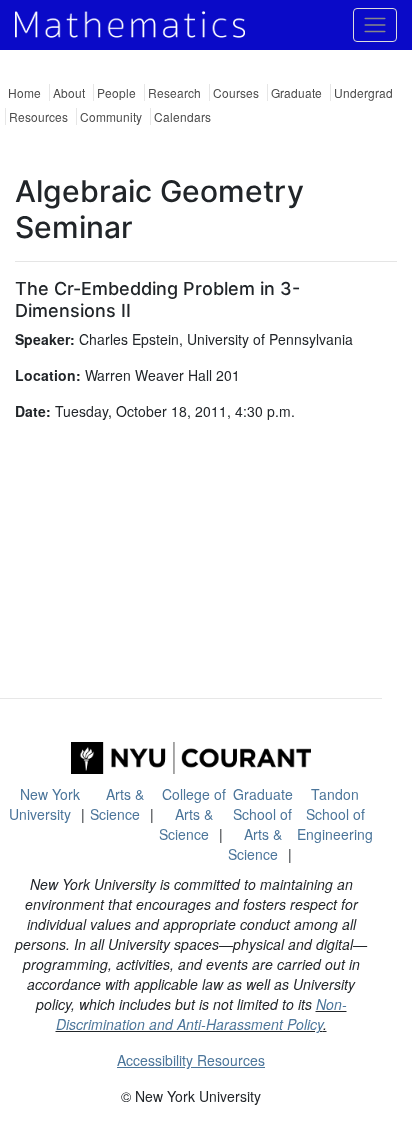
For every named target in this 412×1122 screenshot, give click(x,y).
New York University (44, 804)
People (116, 92)
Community (111, 116)
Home (24, 92)
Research (174, 92)
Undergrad (363, 92)
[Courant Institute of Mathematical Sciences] (191, 758)
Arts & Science (117, 804)
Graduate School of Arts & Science (260, 824)
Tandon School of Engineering (335, 814)
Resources (38, 116)
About (69, 92)
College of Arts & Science (192, 814)
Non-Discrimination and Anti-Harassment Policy (201, 1014)
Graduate (296, 92)
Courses (236, 92)
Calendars (182, 116)
